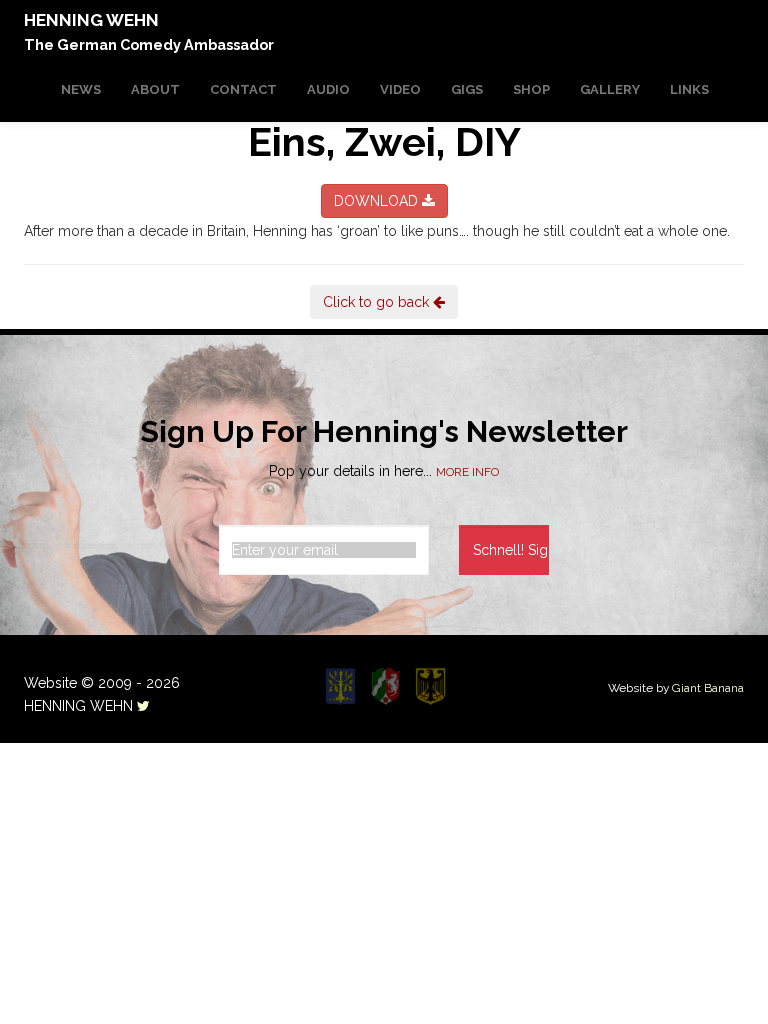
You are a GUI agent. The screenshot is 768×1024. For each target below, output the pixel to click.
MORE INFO (467, 472)
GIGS (467, 89)
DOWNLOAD (378, 201)
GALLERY (610, 89)
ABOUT (155, 89)
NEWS (81, 89)
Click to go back (378, 302)
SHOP (531, 89)
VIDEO (400, 89)
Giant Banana (708, 688)
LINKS (689, 89)
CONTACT (243, 89)
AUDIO (328, 89)
